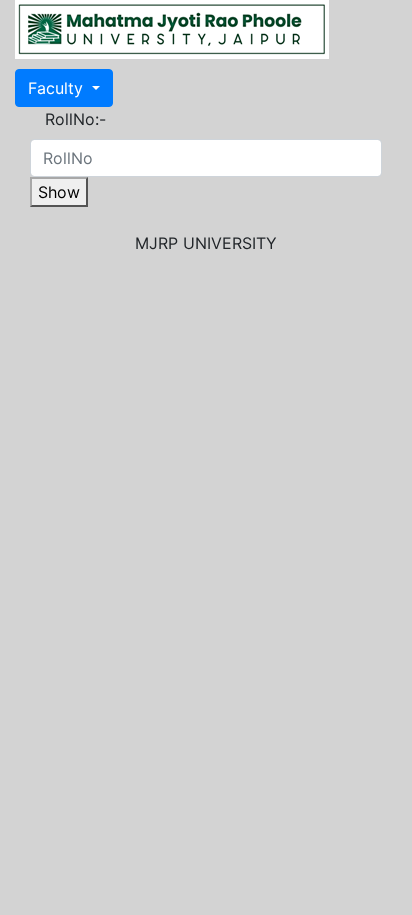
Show (59, 192)
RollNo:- (75, 119)
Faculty (58, 88)
